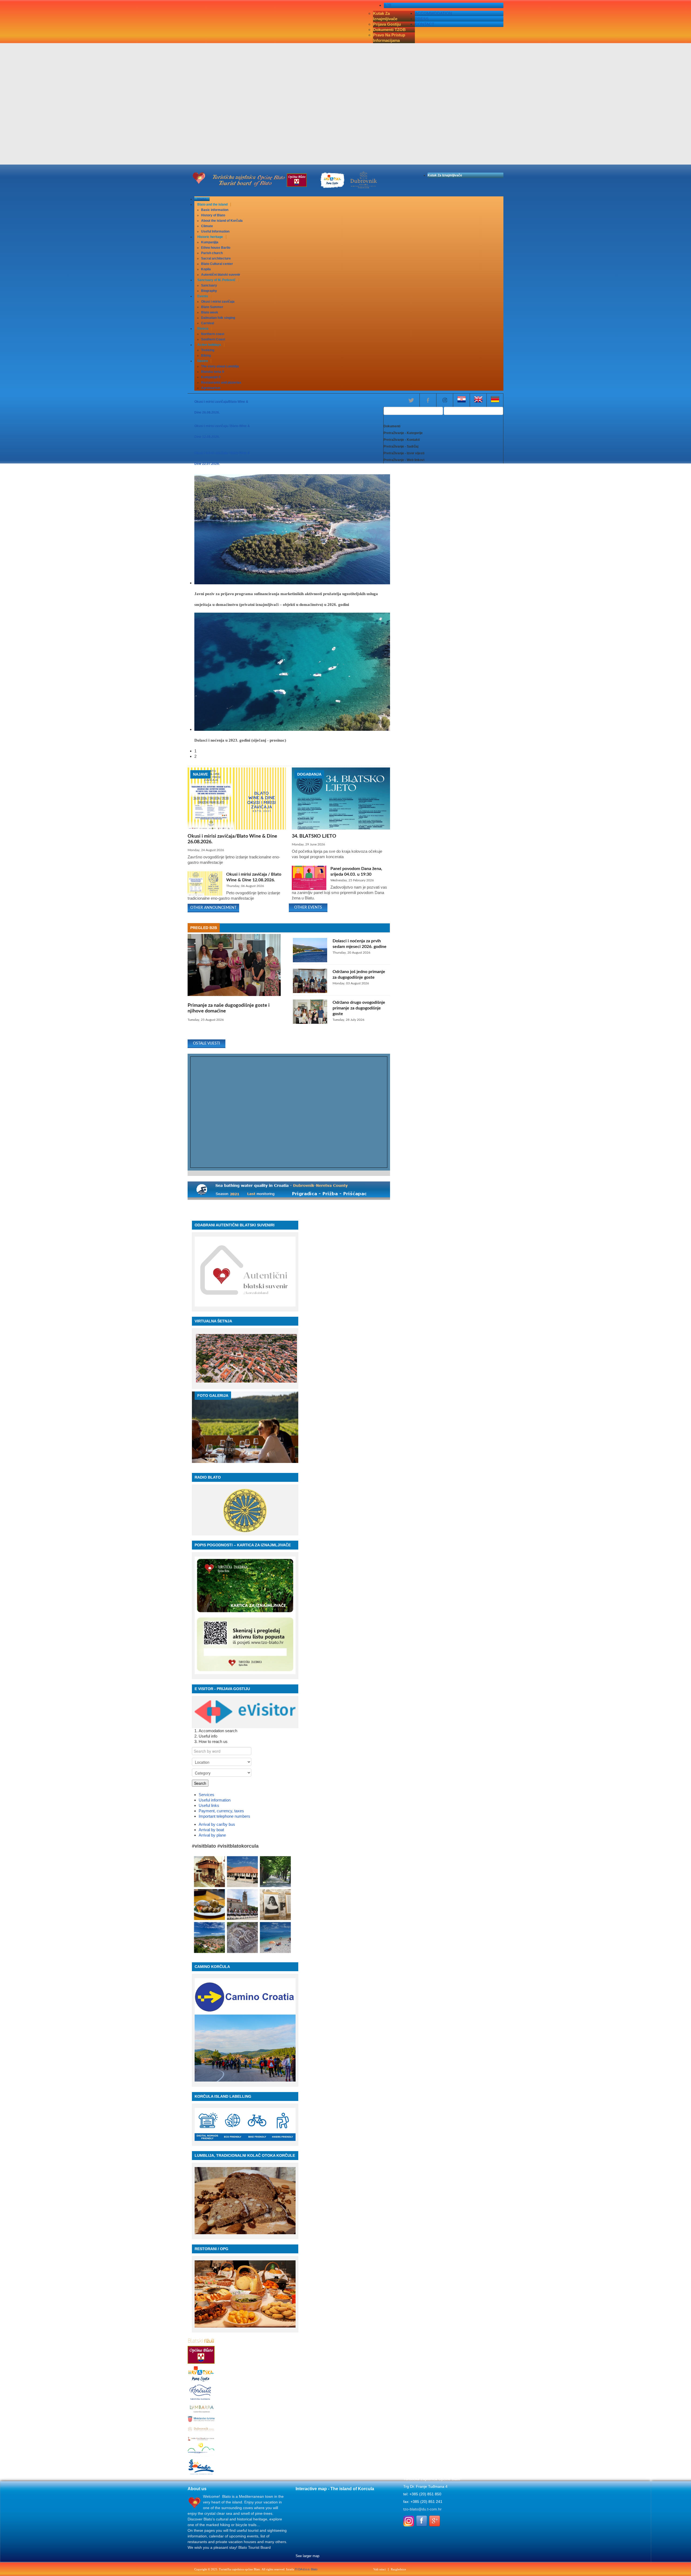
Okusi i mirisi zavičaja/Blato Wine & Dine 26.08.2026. (232, 839)
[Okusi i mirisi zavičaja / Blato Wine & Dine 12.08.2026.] (205, 894)
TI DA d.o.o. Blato (306, 2569)
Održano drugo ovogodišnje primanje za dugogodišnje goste (359, 1008)
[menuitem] (202, 199)
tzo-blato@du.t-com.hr (422, 2509)
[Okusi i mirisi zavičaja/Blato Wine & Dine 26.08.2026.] (237, 828)
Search (200, 1783)
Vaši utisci (380, 2569)
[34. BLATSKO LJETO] (341, 828)
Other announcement (213, 908)
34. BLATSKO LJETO (314, 836)
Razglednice (398, 2569)
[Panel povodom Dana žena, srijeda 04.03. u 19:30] (309, 888)
